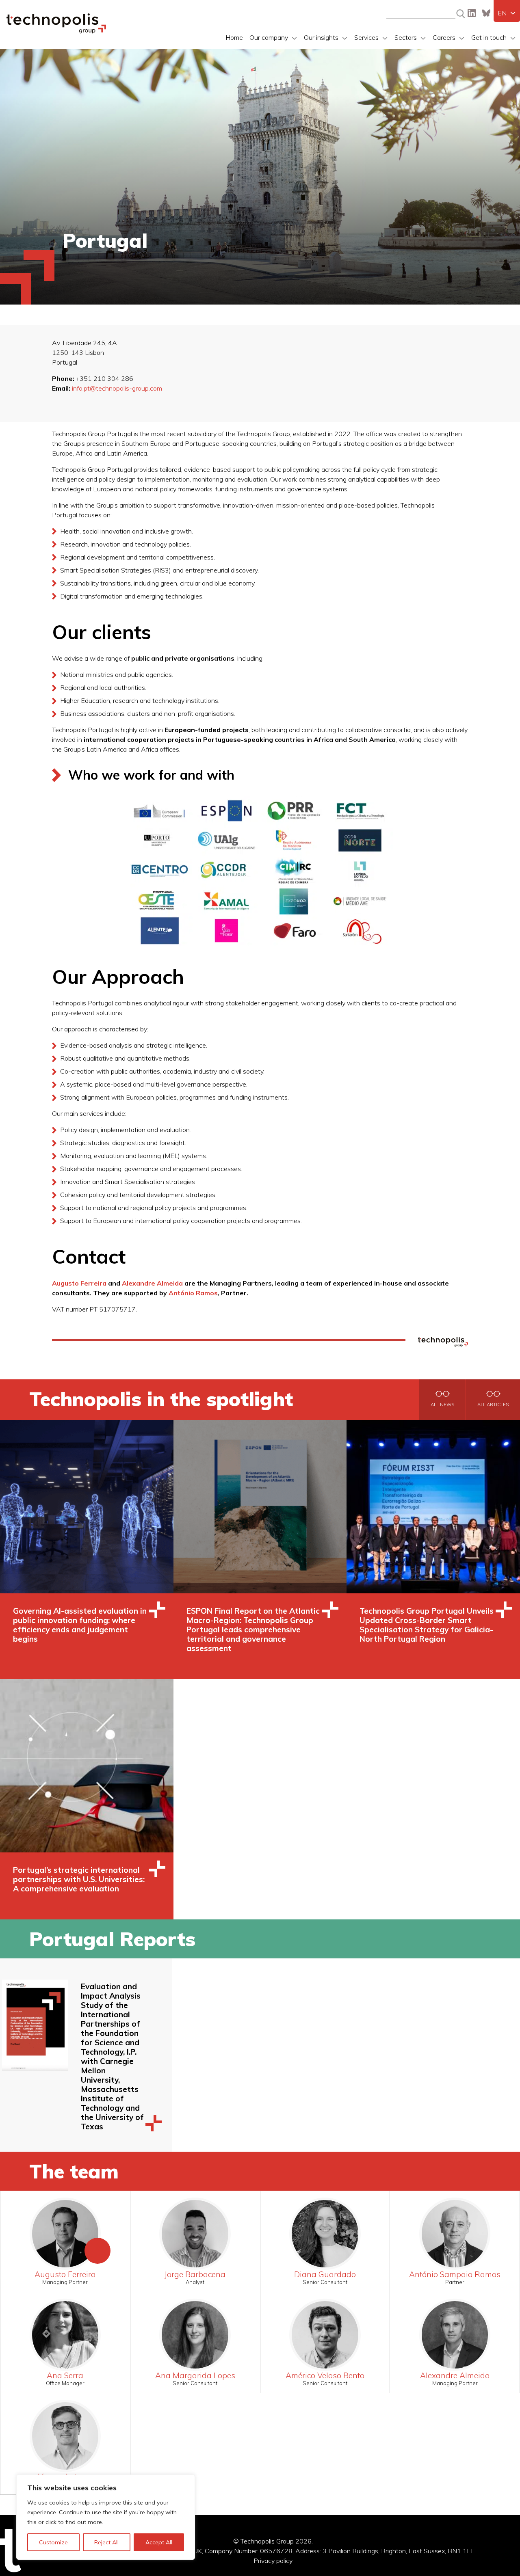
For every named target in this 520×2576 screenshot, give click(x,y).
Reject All (106, 2542)
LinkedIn (472, 13)
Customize (53, 2542)
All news (442, 1405)
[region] (106, 2517)
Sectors (406, 37)
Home (234, 37)
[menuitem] (507, 13)
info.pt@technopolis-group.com (117, 388)
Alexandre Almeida (152, 1283)
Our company (269, 37)
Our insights (321, 37)
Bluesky (486, 13)
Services (366, 37)
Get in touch (489, 37)
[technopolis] (56, 31)
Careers (444, 37)
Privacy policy (273, 2561)
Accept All (159, 2542)
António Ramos (193, 1293)
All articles (493, 1405)
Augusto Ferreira (79, 1283)
